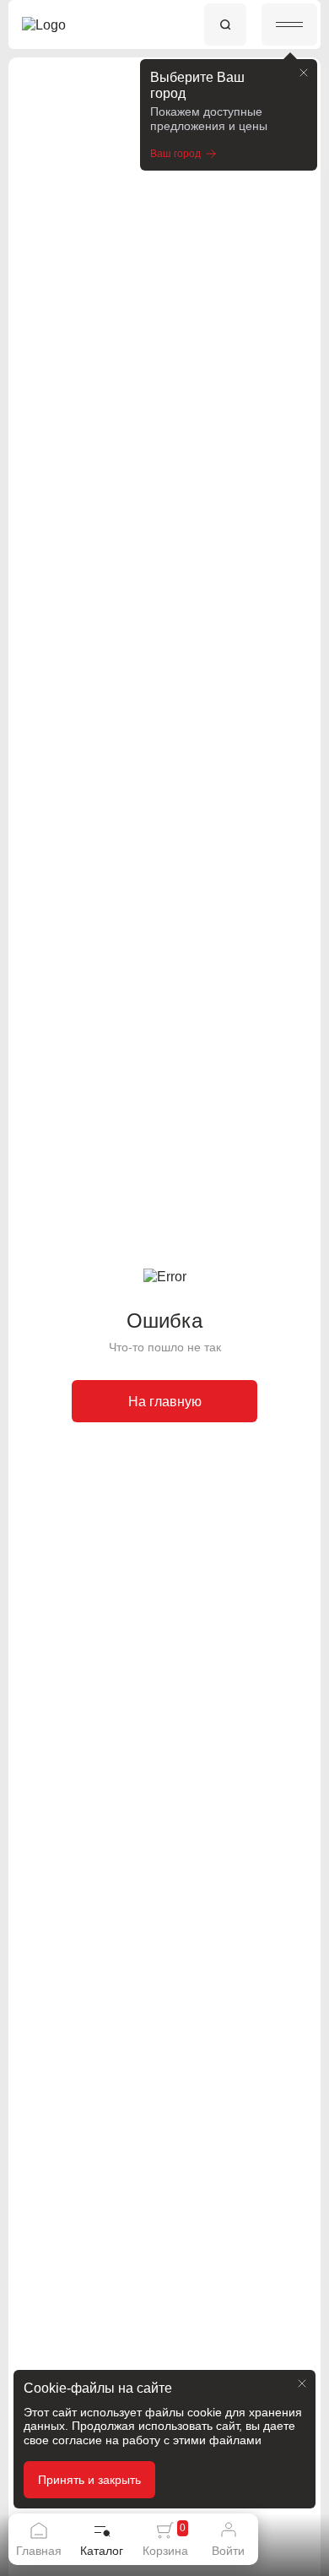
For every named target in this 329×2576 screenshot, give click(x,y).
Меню (289, 24)
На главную (165, 1402)
